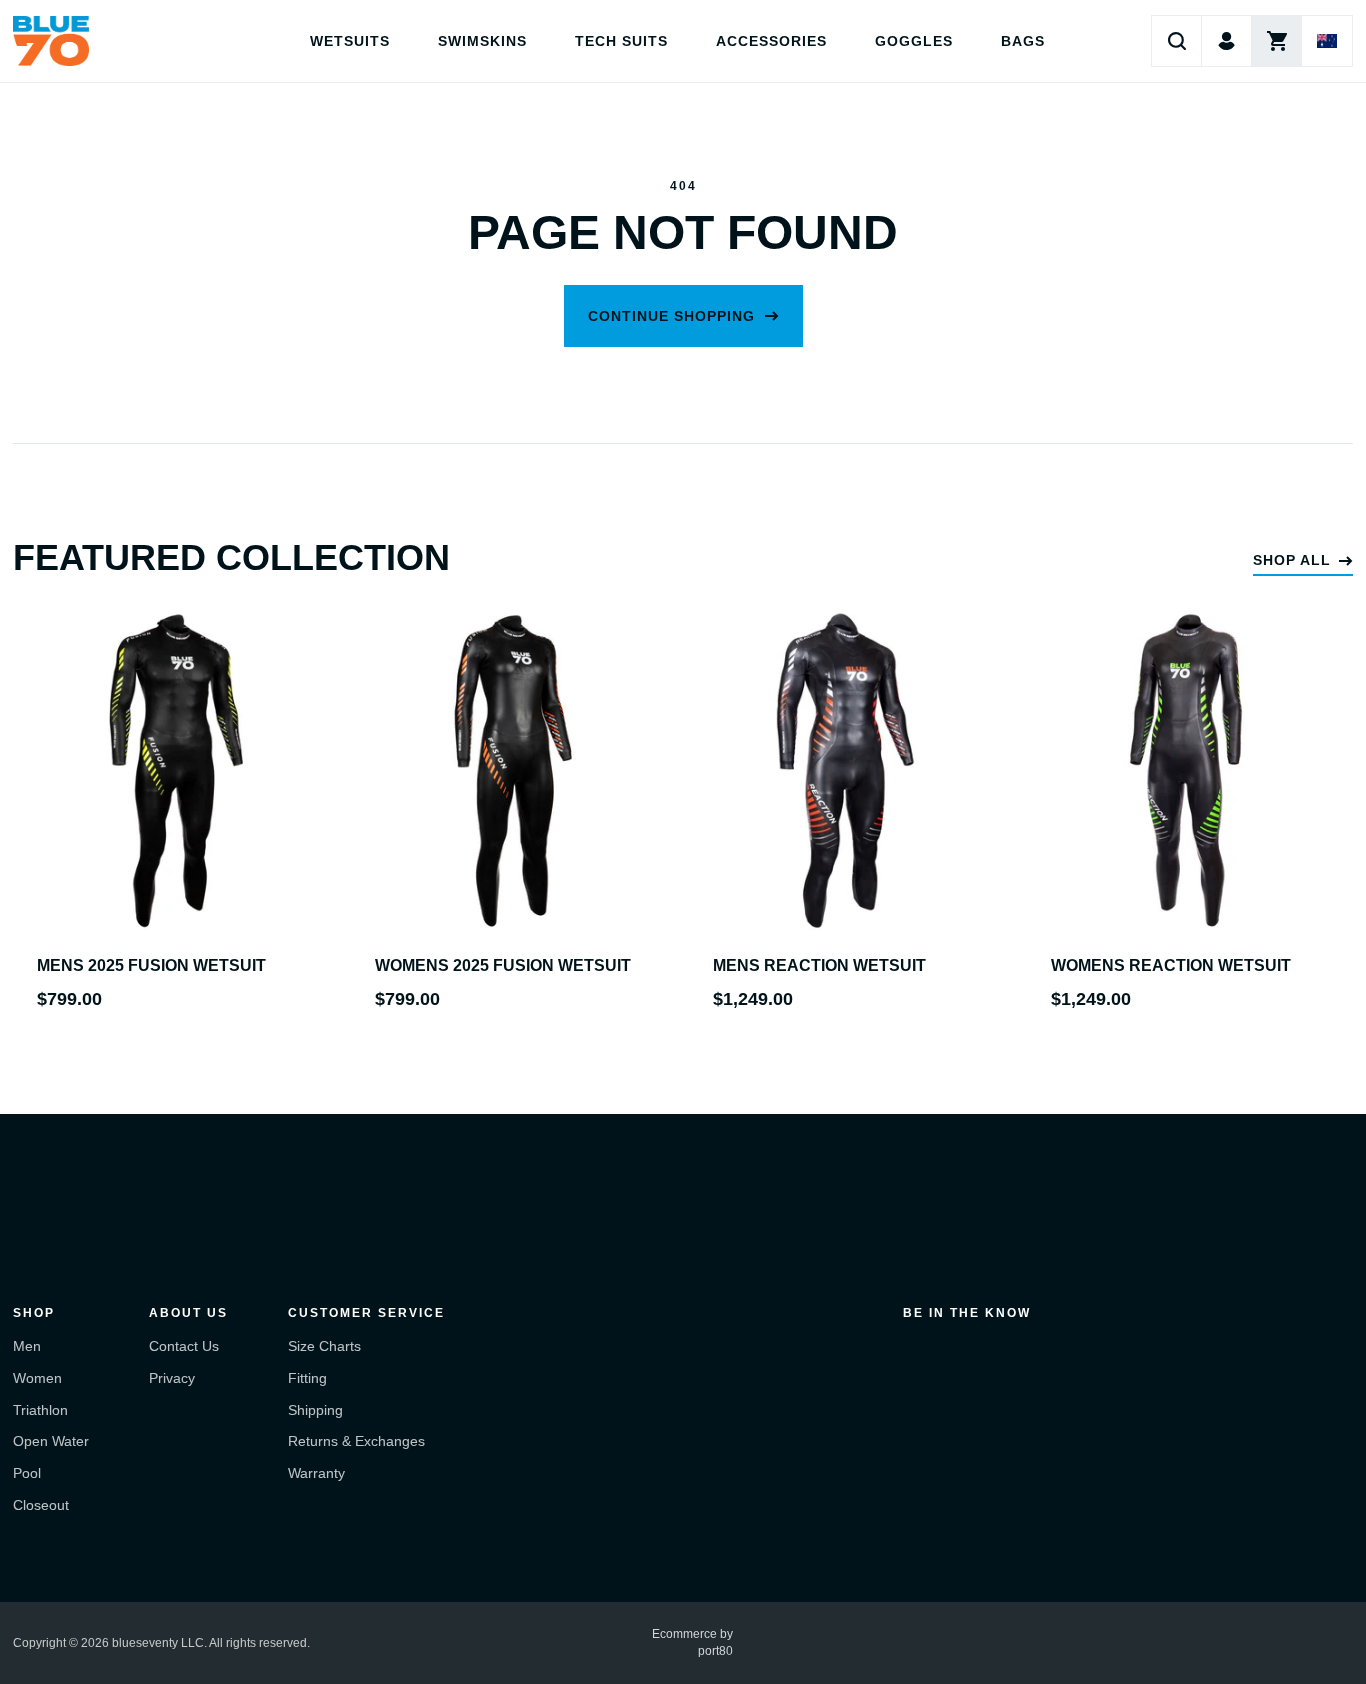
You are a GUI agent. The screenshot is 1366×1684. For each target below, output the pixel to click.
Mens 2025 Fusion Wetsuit (151, 966)
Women (37, 1378)
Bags (1023, 41)
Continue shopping (671, 316)
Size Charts (324, 1346)
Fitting (307, 1378)
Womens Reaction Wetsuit (1171, 966)
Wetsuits (350, 41)
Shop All (1292, 560)
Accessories (771, 41)
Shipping (315, 1410)
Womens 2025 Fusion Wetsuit (503, 966)
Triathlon (40, 1410)
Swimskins (482, 41)
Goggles (914, 41)
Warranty (316, 1473)
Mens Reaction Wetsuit (819, 966)
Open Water (51, 1441)
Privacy (172, 1378)
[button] (1177, 41)
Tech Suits (621, 41)
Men (27, 1346)
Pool (27, 1473)
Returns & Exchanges (356, 1441)
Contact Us (184, 1346)
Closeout (41, 1505)
